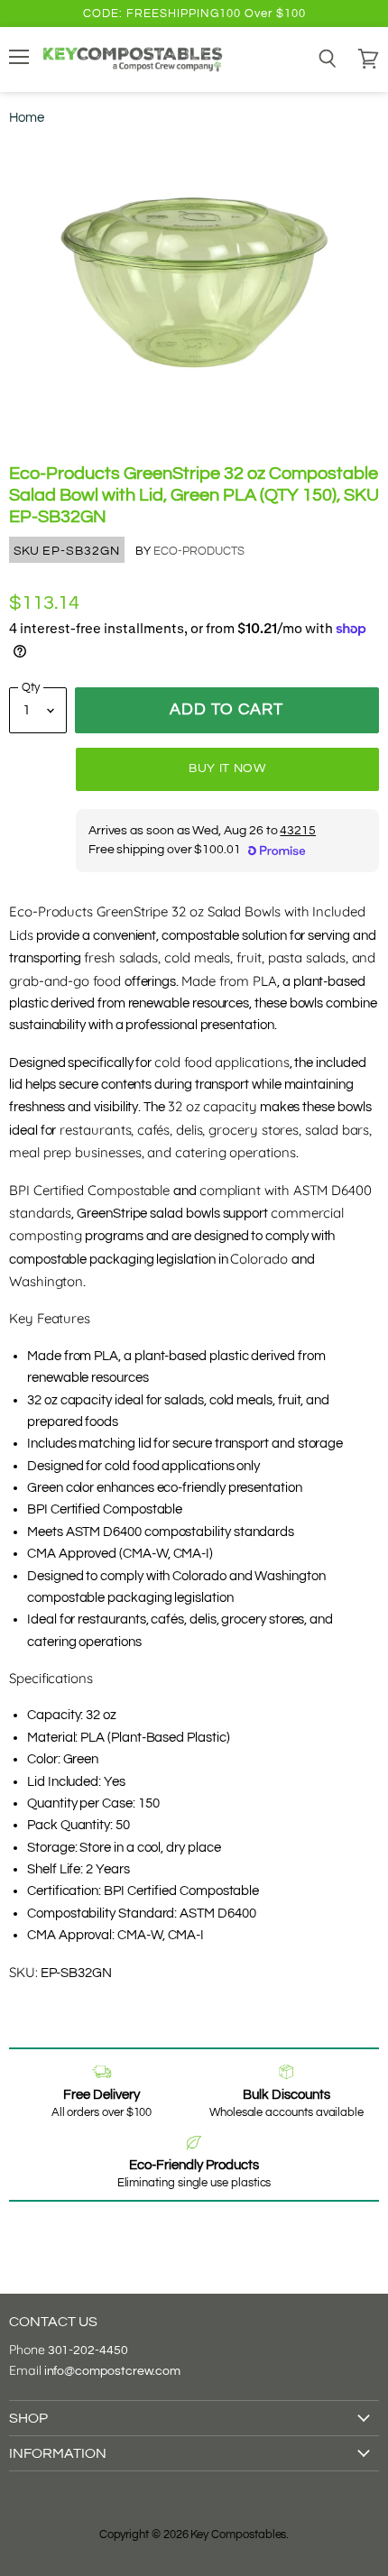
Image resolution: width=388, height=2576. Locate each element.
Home (27, 118)
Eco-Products (199, 551)
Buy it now (227, 768)
